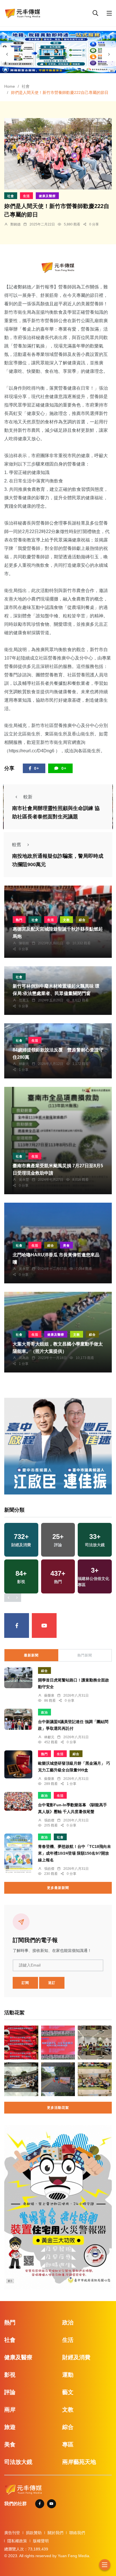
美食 (66, 1245)
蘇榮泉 (49, 1695)
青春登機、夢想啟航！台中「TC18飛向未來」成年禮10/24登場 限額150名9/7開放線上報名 (74, 1853)
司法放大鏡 (18, 2462)
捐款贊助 (34, 2533)
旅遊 (10, 2427)
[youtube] (44, 1625)
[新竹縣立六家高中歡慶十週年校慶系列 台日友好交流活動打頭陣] (21, 2079)
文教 (66, 920)
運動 (68, 2375)
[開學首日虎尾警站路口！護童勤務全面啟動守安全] (18, 1678)
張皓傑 (49, 1820)
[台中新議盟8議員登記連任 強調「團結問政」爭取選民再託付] (18, 1719)
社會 (26, 86)
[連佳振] (58, 1446)
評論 (10, 2392)
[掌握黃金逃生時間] (58, 267)
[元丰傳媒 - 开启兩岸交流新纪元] (23, 13)
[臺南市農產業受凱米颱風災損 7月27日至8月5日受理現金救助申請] (58, 1141)
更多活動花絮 (58, 2108)
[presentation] (7, 54)
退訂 (52, 1983)
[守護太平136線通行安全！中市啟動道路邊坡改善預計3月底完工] (58, 2079)
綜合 (82, 920)
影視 (10, 2375)
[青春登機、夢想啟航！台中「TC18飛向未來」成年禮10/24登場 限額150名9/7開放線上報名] (18, 1853)
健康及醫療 (47, 196)
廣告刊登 (12, 2533)
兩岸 (10, 2410)
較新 (28, 797)
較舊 (17, 845)
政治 (44, 1712)
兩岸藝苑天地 (79, 2462)
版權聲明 (41, 2541)
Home (10, 86)
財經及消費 (76, 2357)
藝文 (68, 2392)
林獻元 (24, 1064)
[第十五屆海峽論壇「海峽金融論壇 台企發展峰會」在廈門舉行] (58, 2043)
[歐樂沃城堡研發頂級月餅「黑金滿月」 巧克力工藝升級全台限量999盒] (18, 1764)
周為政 (24, 1358)
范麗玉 (24, 1000)
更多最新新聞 (58, 1888)
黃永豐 (24, 1180)
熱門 (19, 920)
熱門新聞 (85, 1655)
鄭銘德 (15, 224)
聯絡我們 (77, 2533)
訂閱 (25, 1983)
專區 (68, 2444)
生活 (26, 196)
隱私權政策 (17, 2541)
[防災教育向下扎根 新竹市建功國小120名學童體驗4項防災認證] (95, 2079)
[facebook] (17, 1625)
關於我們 (55, 2533)
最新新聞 (31, 1655)
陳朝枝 (24, 943)
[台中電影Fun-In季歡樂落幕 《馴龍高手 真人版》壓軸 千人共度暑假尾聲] (18, 1801)
